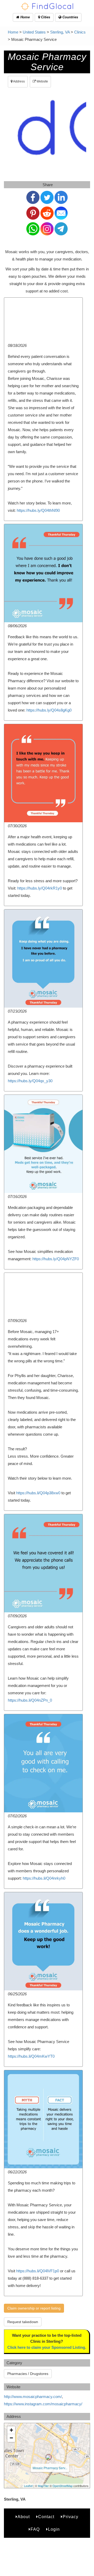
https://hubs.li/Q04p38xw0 (38, 1493)
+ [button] (11, 2430)
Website (42, 81)
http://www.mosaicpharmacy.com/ (33, 2397)
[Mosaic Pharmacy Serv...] (49, 2457)
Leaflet (28, 2486)
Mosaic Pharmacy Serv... (50, 2468)
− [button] (11, 2438)
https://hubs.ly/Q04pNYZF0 (56, 1259)
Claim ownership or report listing (34, 2308)
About (24, 2517)
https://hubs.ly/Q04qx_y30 (30, 1081)
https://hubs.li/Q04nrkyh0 (44, 1878)
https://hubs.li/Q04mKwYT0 (31, 2056)
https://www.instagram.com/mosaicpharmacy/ (43, 2404)
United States (34, 32)
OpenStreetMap (63, 2486)
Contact (46, 2517)
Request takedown (23, 2322)
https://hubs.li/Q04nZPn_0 (30, 1700)
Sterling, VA (60, 32)
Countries (70, 17)
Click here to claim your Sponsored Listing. (47, 2347)
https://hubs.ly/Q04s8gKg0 (49, 710)
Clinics (80, 32)
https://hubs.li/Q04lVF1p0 (38, 2271)
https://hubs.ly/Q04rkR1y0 (40, 888)
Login (54, 2529)
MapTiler (43, 2486)
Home (25, 17)
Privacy (70, 2517)
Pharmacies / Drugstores (28, 2374)
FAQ (35, 2529)
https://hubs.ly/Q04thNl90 (38, 510)
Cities (45, 17)
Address (19, 81)
